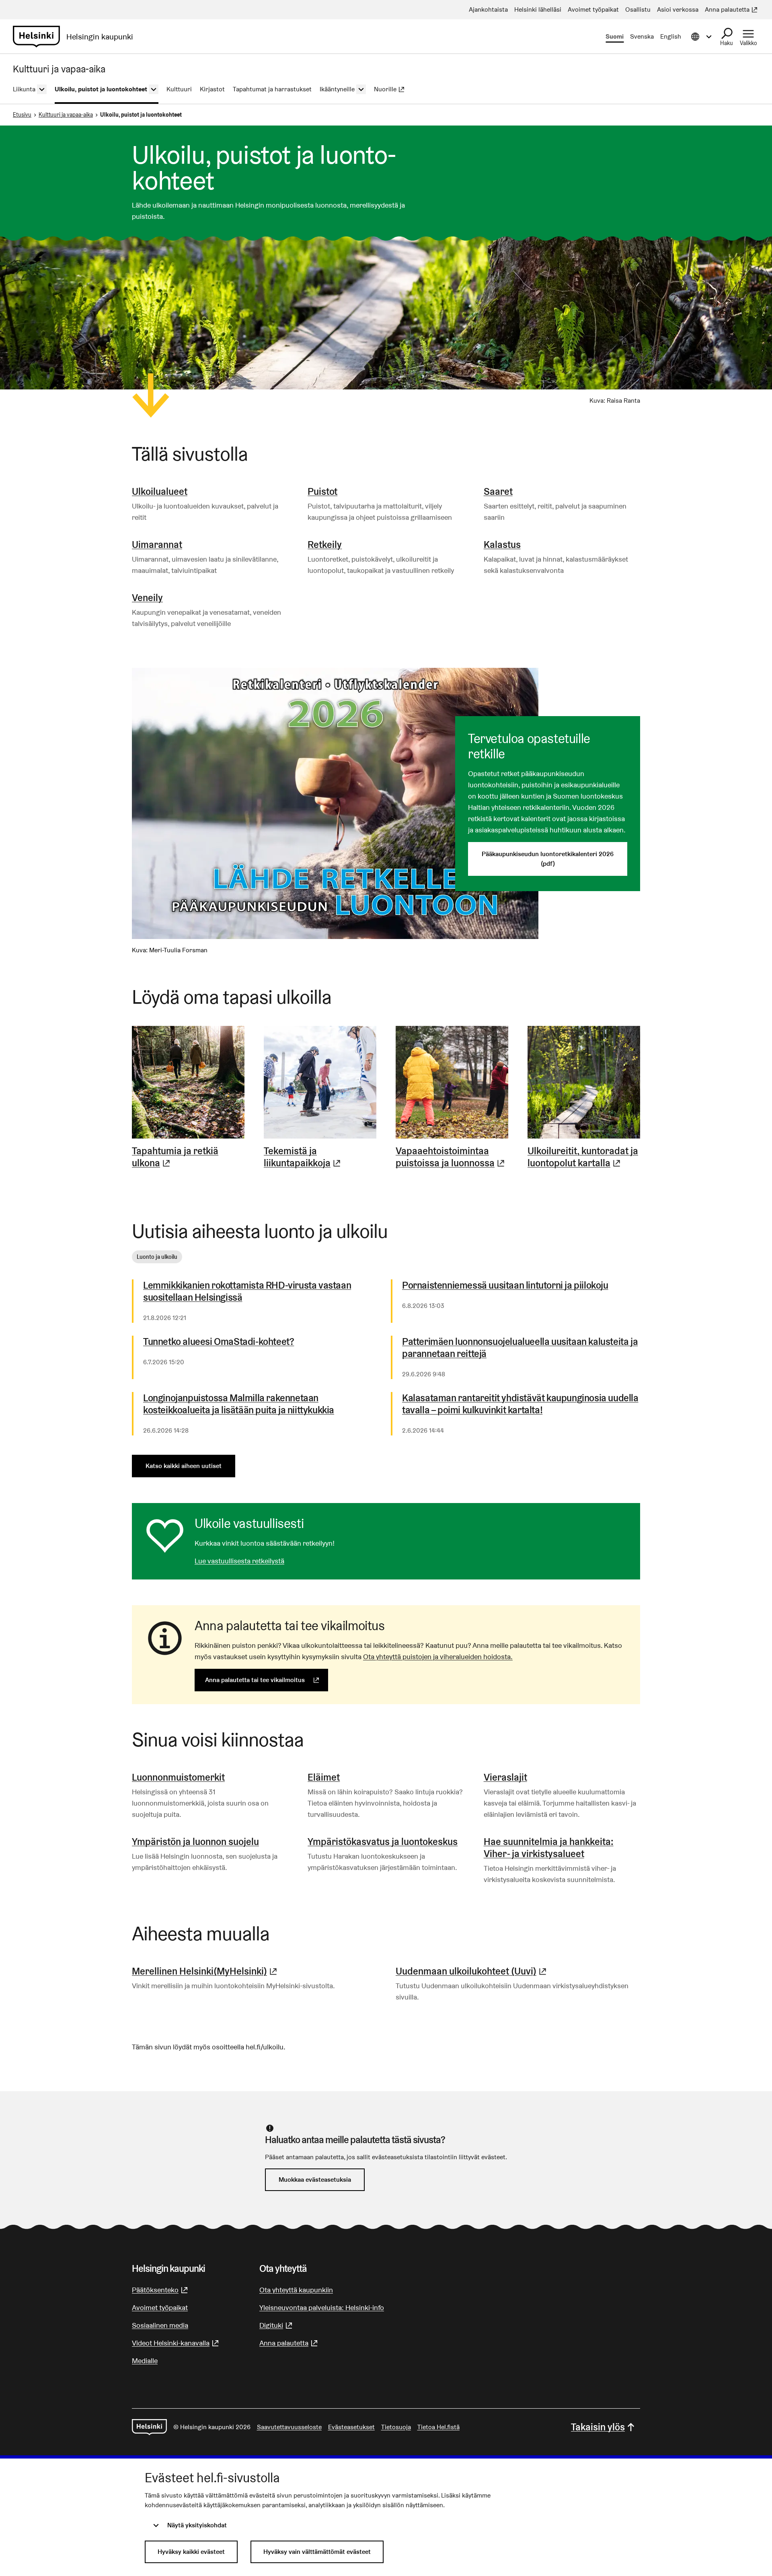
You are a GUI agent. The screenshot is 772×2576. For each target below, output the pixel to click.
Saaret (498, 491)
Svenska (642, 36)
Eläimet (324, 1777)
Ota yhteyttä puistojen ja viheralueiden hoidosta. (438, 1657)
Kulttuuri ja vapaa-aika (66, 115)
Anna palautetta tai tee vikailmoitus (267, 1680)
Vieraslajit (505, 1777)
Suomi (615, 36)
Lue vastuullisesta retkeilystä (239, 1561)
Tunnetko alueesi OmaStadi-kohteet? (219, 1342)
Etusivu (22, 115)
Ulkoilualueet (160, 491)
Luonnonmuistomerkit (178, 1777)
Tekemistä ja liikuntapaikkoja (320, 1157)
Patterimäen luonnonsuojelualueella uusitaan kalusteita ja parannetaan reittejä (520, 1348)
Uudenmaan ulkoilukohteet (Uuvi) (472, 1971)
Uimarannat (157, 545)
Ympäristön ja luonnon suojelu (195, 1842)
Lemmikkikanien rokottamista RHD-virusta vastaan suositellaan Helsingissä (247, 1291)
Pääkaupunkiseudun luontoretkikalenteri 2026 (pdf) (548, 859)
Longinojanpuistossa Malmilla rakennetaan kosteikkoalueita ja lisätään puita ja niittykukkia (239, 1404)
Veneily (147, 598)
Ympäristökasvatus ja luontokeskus (383, 1842)
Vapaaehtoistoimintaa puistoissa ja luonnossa (452, 1157)
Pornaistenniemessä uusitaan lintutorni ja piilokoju (505, 1285)
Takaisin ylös (598, 2427)
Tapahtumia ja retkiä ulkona (188, 1157)
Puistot (322, 491)
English (671, 36)
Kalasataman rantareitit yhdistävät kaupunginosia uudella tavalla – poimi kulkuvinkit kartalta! (520, 1404)
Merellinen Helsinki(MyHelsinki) (205, 1971)
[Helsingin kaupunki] (149, 2427)
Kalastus (502, 545)
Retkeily (325, 545)
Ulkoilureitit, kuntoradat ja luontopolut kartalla (584, 1157)
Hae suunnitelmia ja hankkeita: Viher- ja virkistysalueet (549, 1848)
